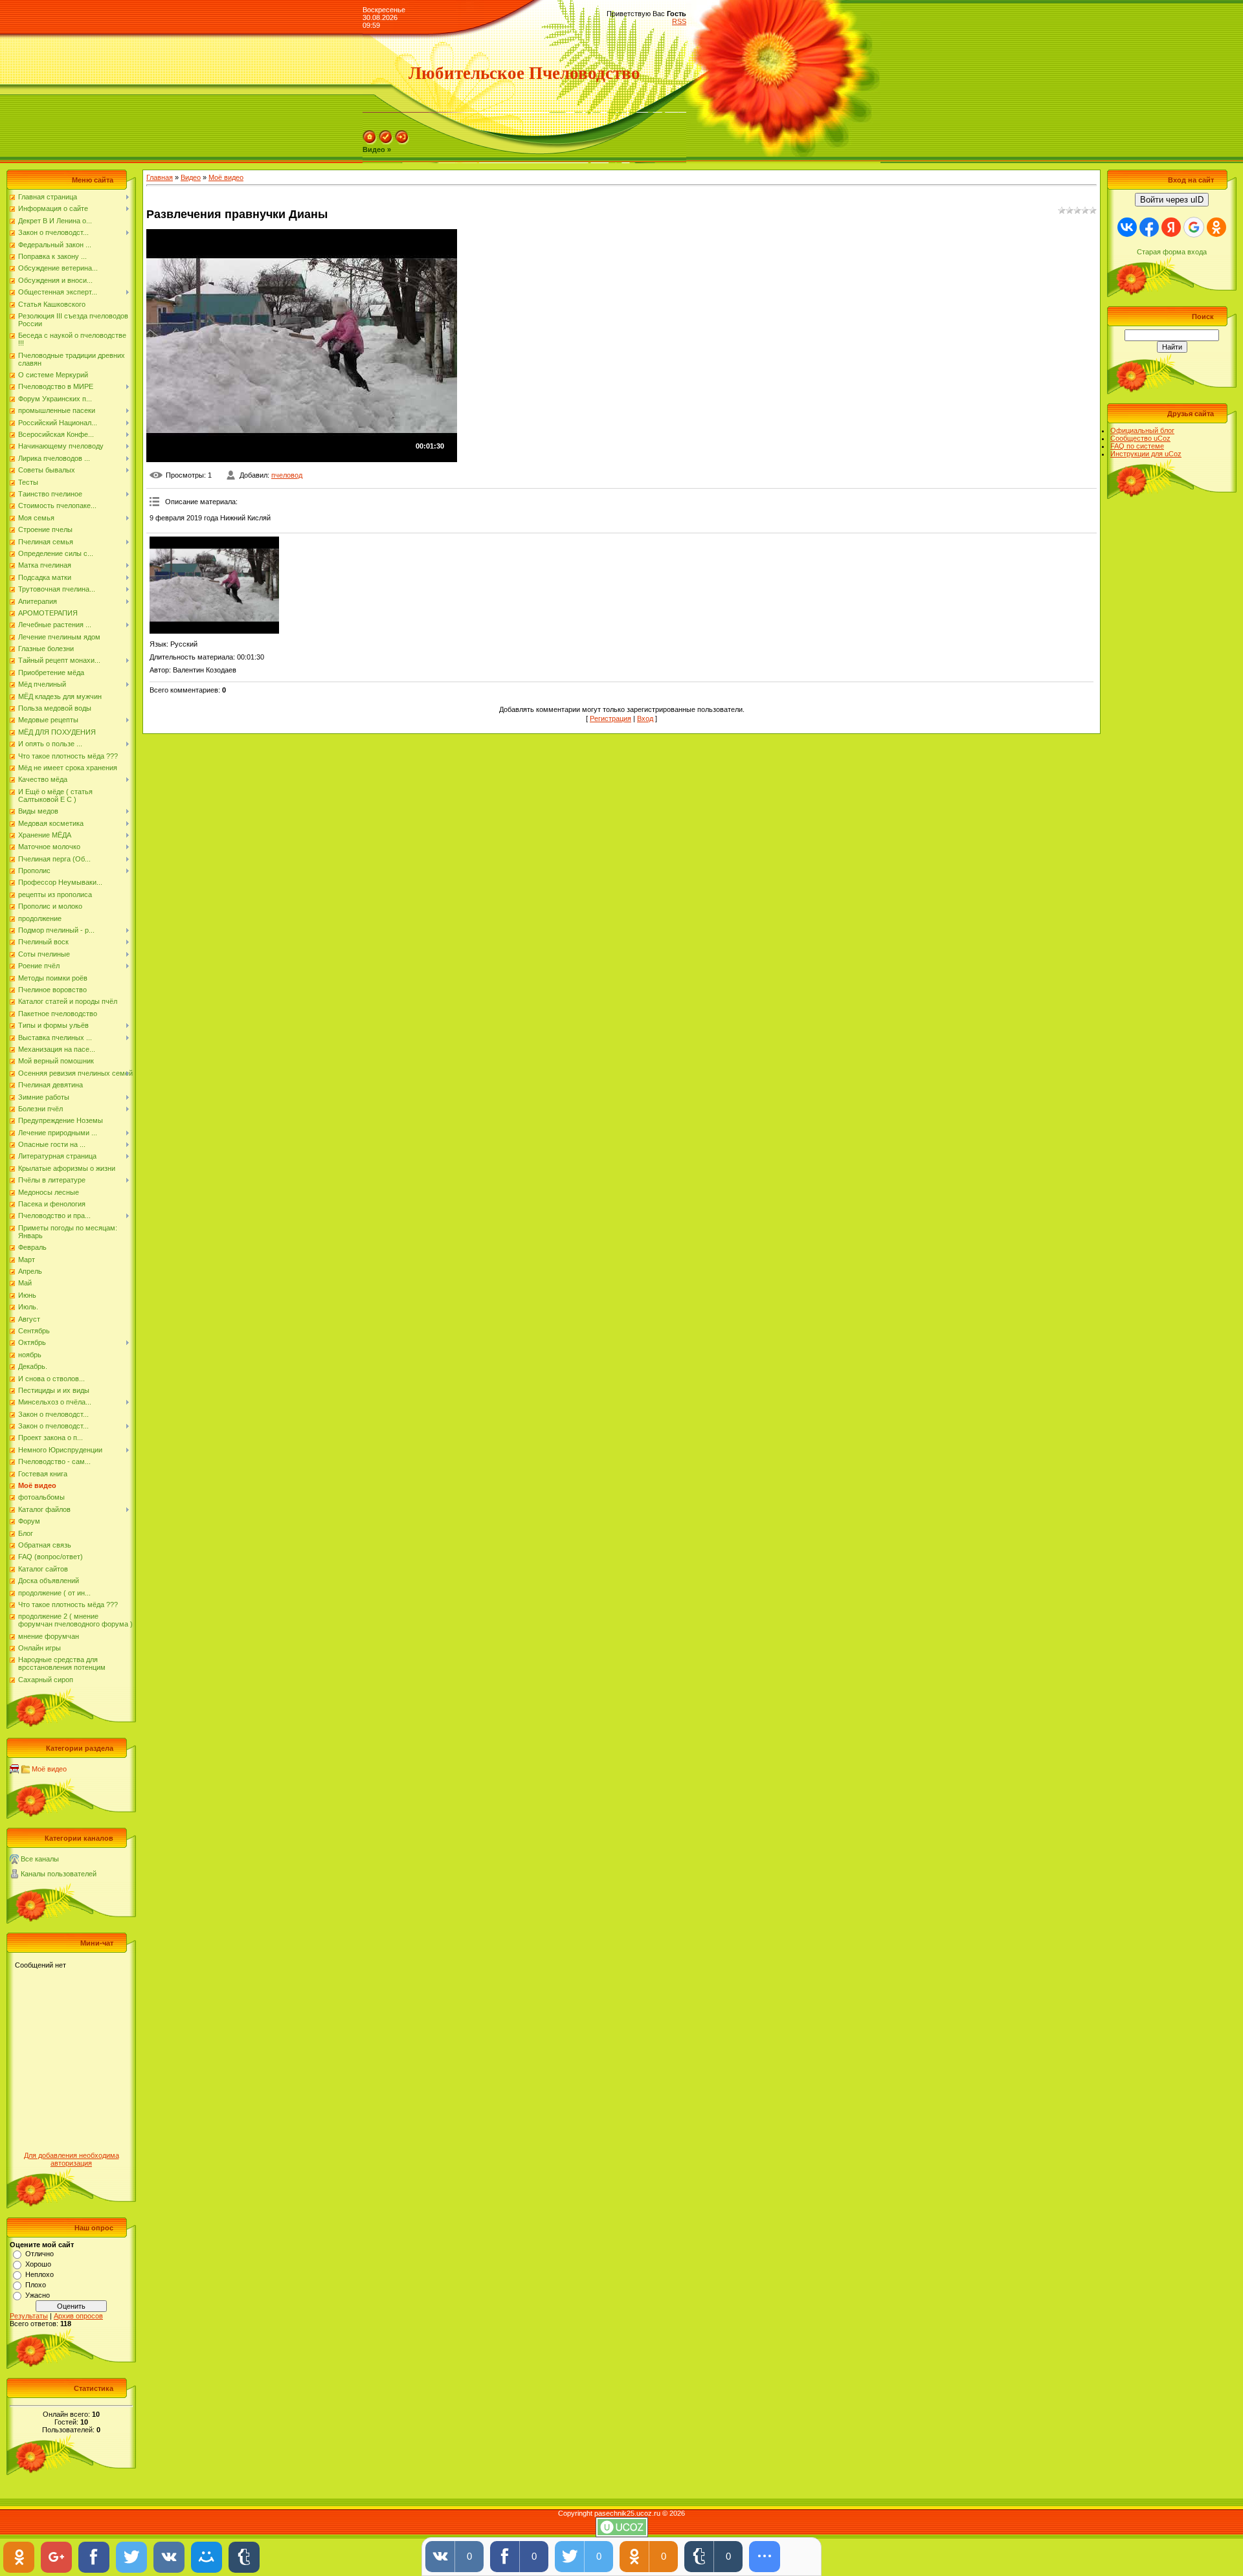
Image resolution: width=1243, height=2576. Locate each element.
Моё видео (49, 1769)
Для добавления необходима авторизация (72, 2159)
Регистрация (610, 718)
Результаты (29, 2316)
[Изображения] (214, 585)
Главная (160, 177)
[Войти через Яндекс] (1171, 227)
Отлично (39, 2254)
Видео (191, 177)
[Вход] (402, 142)
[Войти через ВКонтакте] (1127, 227)
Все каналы (40, 1859)
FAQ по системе (1137, 446)
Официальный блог (1142, 430)
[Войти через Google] (1194, 227)
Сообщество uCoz (1140, 438)
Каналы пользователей (59, 1874)
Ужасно (38, 2295)
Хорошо (38, 2264)
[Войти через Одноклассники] (1216, 227)
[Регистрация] (386, 142)
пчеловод (287, 475)
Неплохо (39, 2274)
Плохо (36, 2285)
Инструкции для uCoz (1146, 454)
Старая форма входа (1172, 252)
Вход (645, 718)
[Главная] (370, 142)
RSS (679, 21)
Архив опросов (78, 2316)
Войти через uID (1172, 200)
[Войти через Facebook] (1149, 227)
